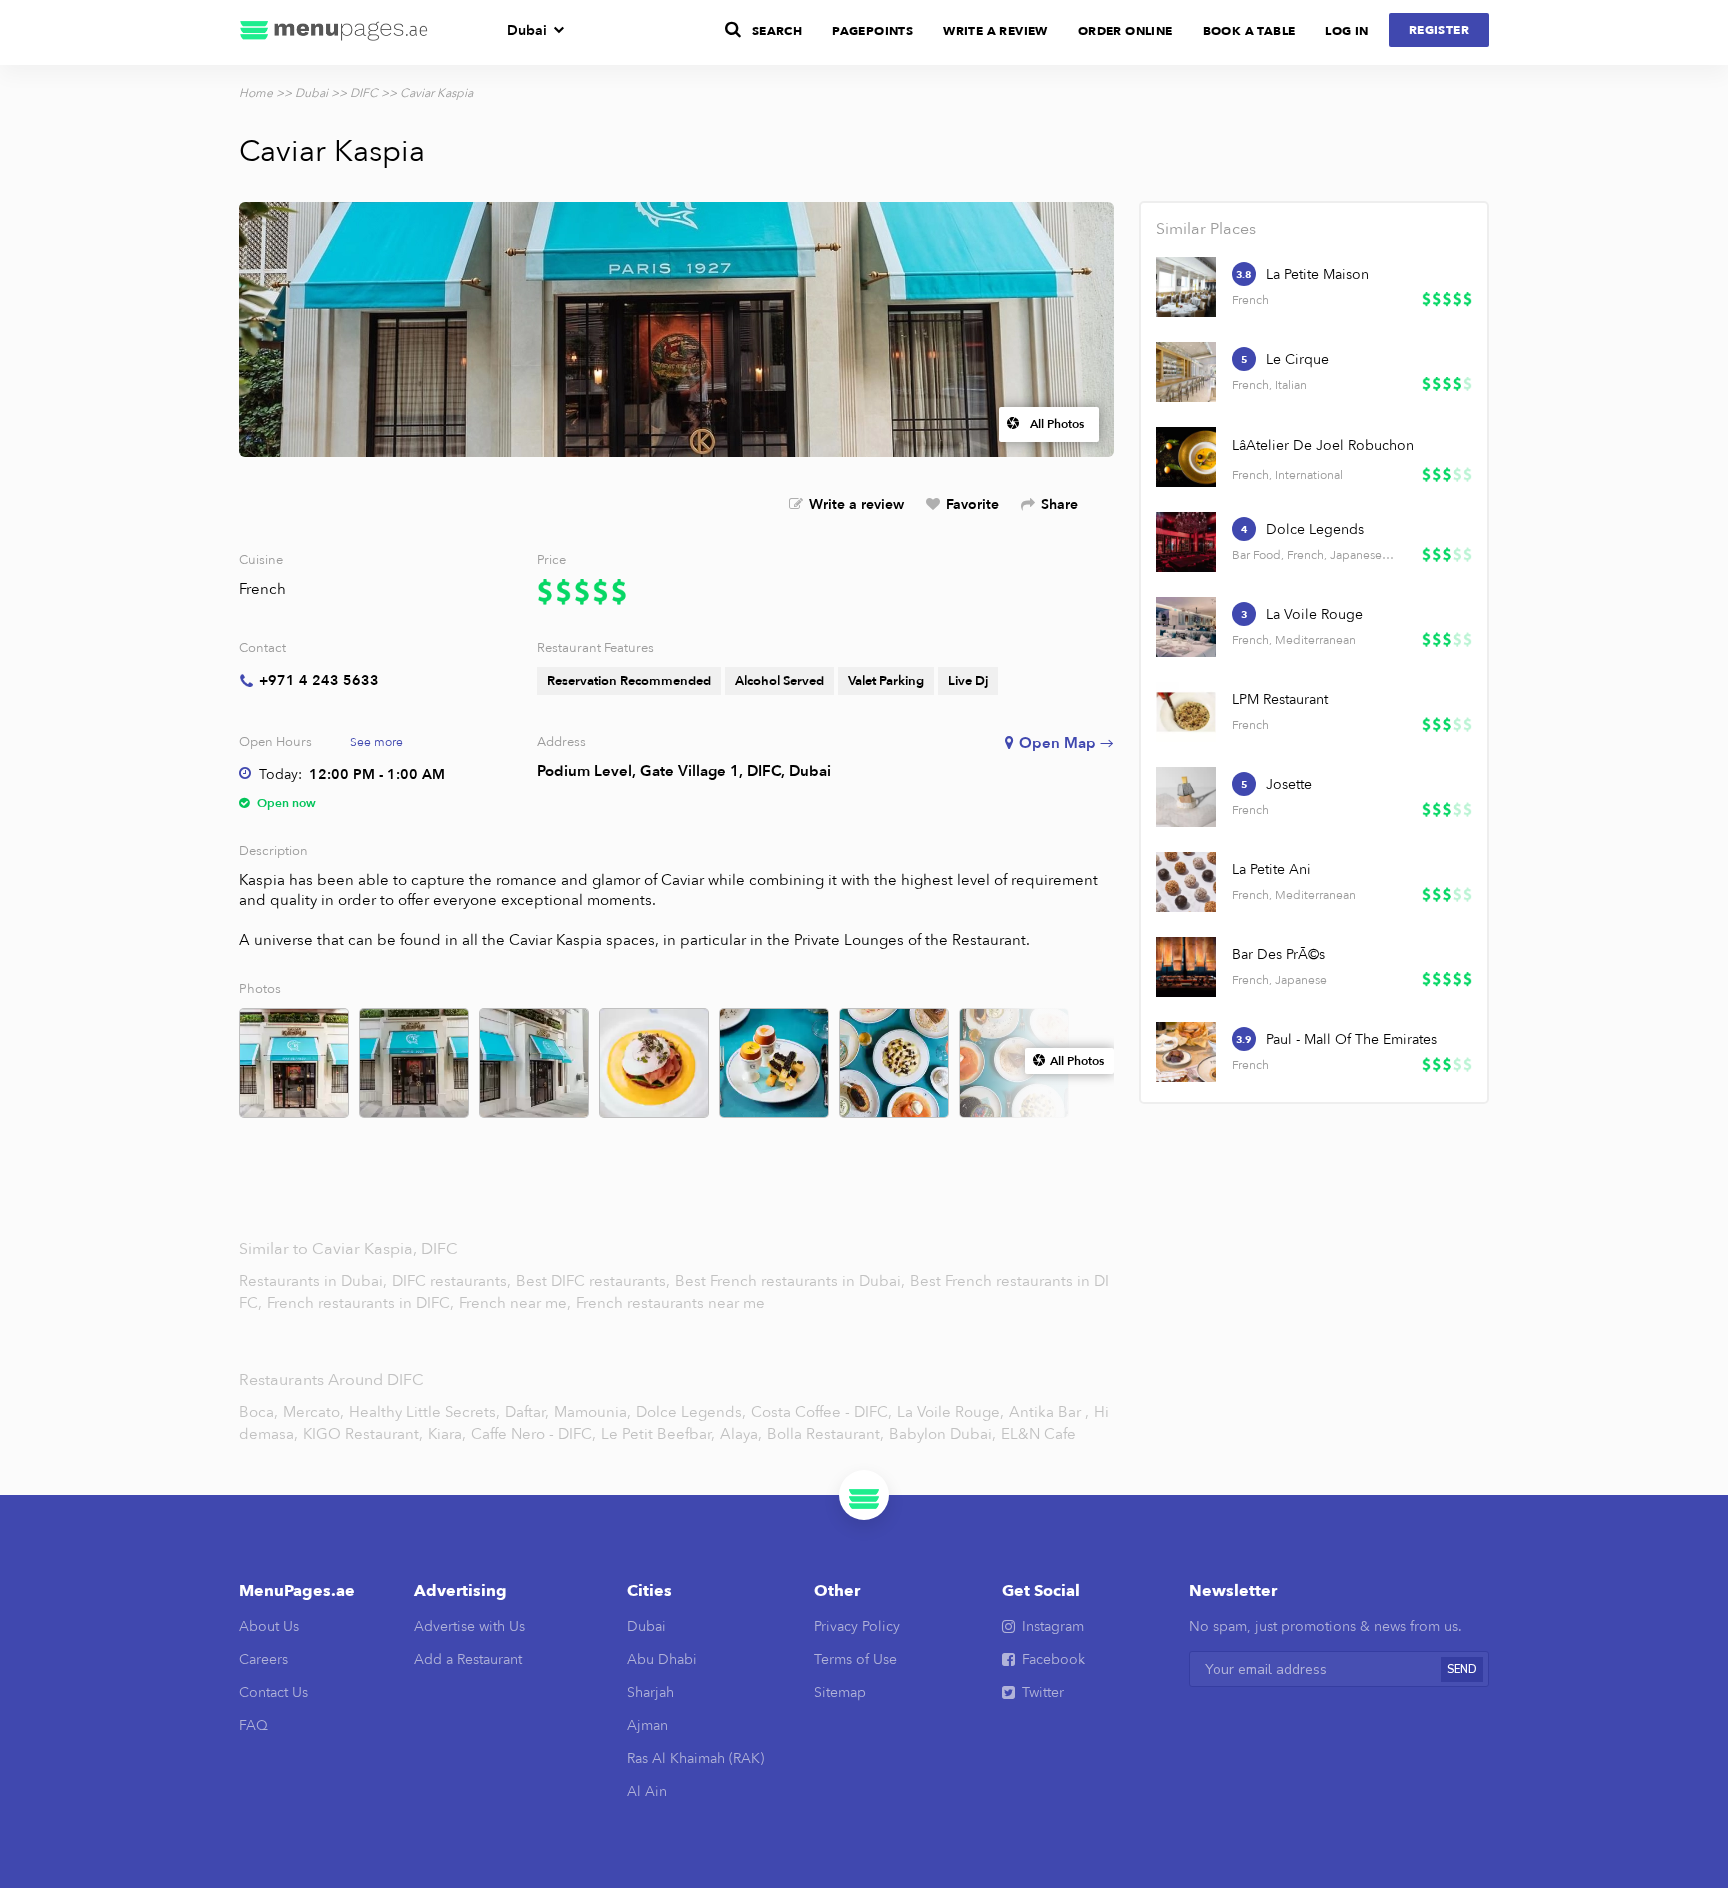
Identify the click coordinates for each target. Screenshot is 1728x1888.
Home (256, 93)
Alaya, (741, 1434)
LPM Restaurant (1280, 699)
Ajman (647, 1725)
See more (376, 742)
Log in (1346, 31)
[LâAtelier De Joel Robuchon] (1186, 457)
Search (777, 31)
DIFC (364, 93)
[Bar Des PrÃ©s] (1186, 967)
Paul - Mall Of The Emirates (1351, 1039)
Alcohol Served (779, 681)
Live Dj (968, 681)
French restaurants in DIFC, (362, 1303)
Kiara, (447, 1434)
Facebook (1053, 1659)
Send (1462, 1669)
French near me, (517, 1303)
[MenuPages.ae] (334, 32)
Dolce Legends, (691, 1412)
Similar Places (1206, 229)
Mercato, (313, 1412)
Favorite (972, 504)
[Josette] (1186, 797)
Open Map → (1066, 743)
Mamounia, (592, 1412)
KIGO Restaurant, (363, 1434)
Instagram (1053, 1626)
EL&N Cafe (1038, 1434)
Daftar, (527, 1412)
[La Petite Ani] (1186, 882)
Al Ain (647, 1791)
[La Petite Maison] (1186, 287)
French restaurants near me (670, 1303)
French (262, 589)
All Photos (1057, 424)
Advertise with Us (469, 1626)
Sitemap (840, 1692)
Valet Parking (886, 681)
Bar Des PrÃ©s (1278, 954)
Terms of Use (855, 1659)
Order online (1125, 31)
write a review (995, 31)
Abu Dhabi (662, 1659)
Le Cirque (1297, 359)
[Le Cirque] (1186, 372)
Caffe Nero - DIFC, (533, 1434)
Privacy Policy (857, 1626)
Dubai (527, 30)
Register (1439, 30)
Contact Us (273, 1692)
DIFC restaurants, (453, 1281)
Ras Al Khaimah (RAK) (695, 1758)
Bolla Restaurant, (825, 1434)
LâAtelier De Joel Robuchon (1323, 445)
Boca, (258, 1412)
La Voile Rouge (1314, 614)
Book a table (1249, 31)
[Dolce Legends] (1186, 542)
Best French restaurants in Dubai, (792, 1281)
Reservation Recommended (629, 681)
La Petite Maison (1317, 274)
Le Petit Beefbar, (658, 1434)
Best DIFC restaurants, (595, 1281)
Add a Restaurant (468, 1659)
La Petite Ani (1271, 869)
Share (1059, 504)
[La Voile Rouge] (1186, 627)
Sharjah (650, 1692)
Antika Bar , (1049, 1412)
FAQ (253, 1725)
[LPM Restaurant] (1186, 712)
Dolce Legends (1315, 529)
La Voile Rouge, (950, 1412)
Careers (263, 1659)
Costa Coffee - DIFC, (821, 1412)
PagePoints (872, 31)
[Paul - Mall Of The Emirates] (1186, 1052)
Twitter (1043, 1692)
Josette (1289, 784)
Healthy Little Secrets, (424, 1412)
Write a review (856, 504)
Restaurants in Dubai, (315, 1281)
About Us (269, 1626)
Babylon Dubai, (942, 1434)
